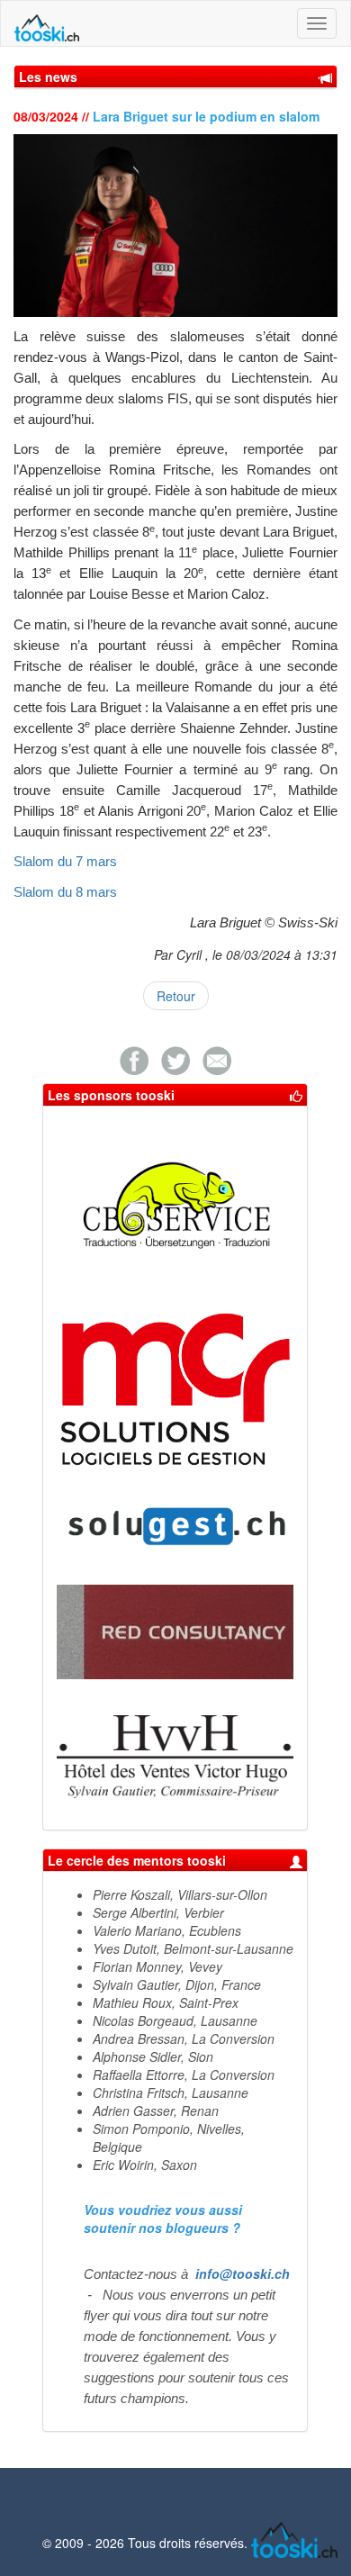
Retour (176, 996)
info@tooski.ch (243, 2273)
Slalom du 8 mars (65, 892)
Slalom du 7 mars (65, 862)
